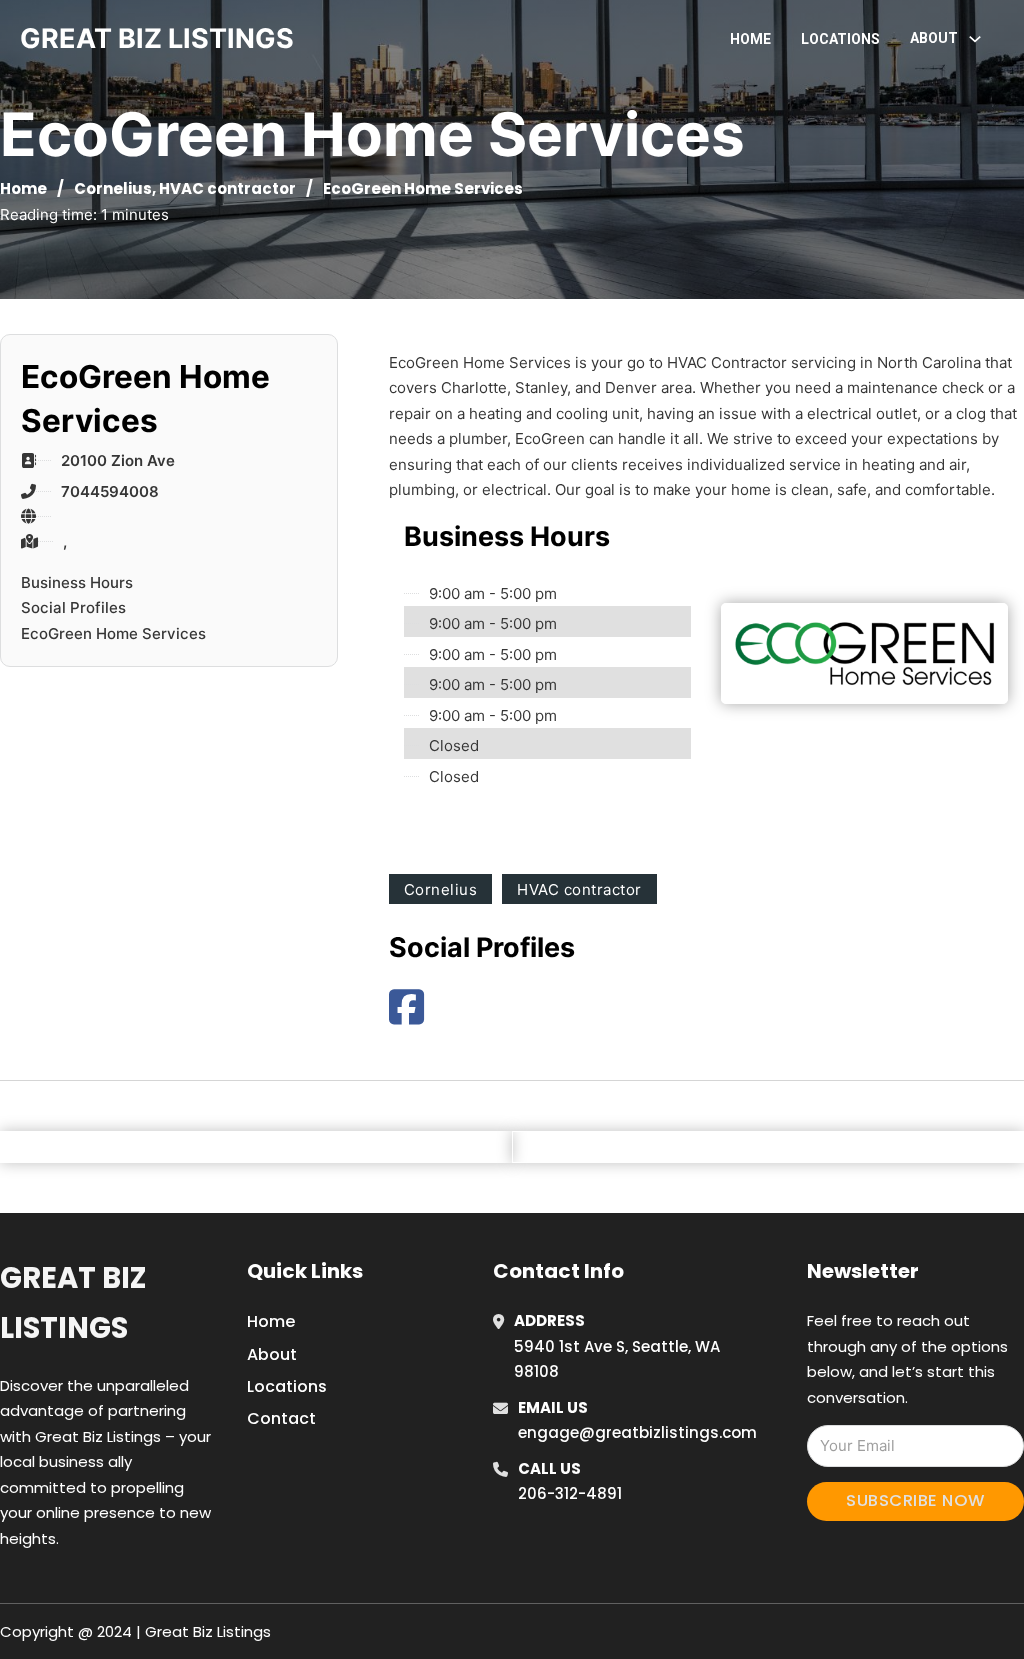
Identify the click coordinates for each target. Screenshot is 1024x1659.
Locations (840, 39)
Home (750, 39)
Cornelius (113, 188)
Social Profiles (73, 607)
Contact (281, 1418)
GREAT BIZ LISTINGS (157, 38)
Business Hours (77, 582)
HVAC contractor (227, 188)
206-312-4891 (570, 1493)
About (272, 1354)
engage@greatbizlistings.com (637, 1432)
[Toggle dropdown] (975, 39)
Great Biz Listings (73, 1302)
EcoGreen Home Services (113, 633)
